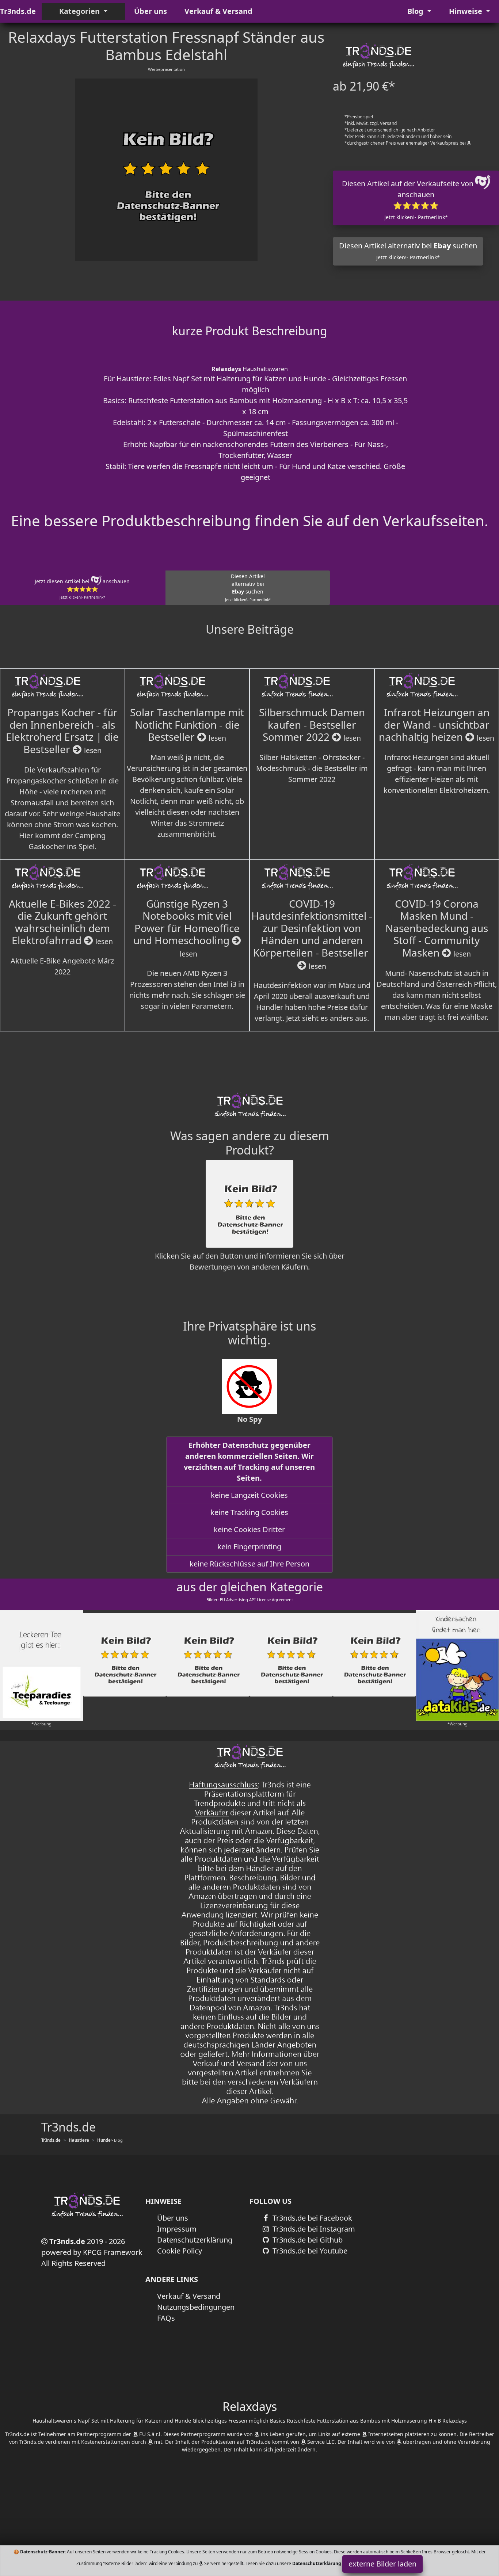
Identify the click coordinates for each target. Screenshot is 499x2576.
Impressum (177, 2229)
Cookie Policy (180, 2251)
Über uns (151, 11)
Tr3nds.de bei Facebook (311, 2218)
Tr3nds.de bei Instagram (313, 2229)
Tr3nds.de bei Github (307, 2240)
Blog (416, 11)
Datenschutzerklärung (195, 2240)
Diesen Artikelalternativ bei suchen (248, 587)
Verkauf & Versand (218, 11)
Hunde (104, 2140)
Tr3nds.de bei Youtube (309, 2251)
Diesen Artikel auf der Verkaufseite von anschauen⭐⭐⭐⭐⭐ (409, 200)
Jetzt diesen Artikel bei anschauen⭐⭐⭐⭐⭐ (82, 589)
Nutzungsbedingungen (196, 2307)
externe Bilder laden (382, 2564)
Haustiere (79, 2140)
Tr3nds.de (18, 11)
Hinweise (466, 11)
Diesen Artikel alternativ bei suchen (408, 251)
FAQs (166, 2318)
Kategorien (80, 11)
